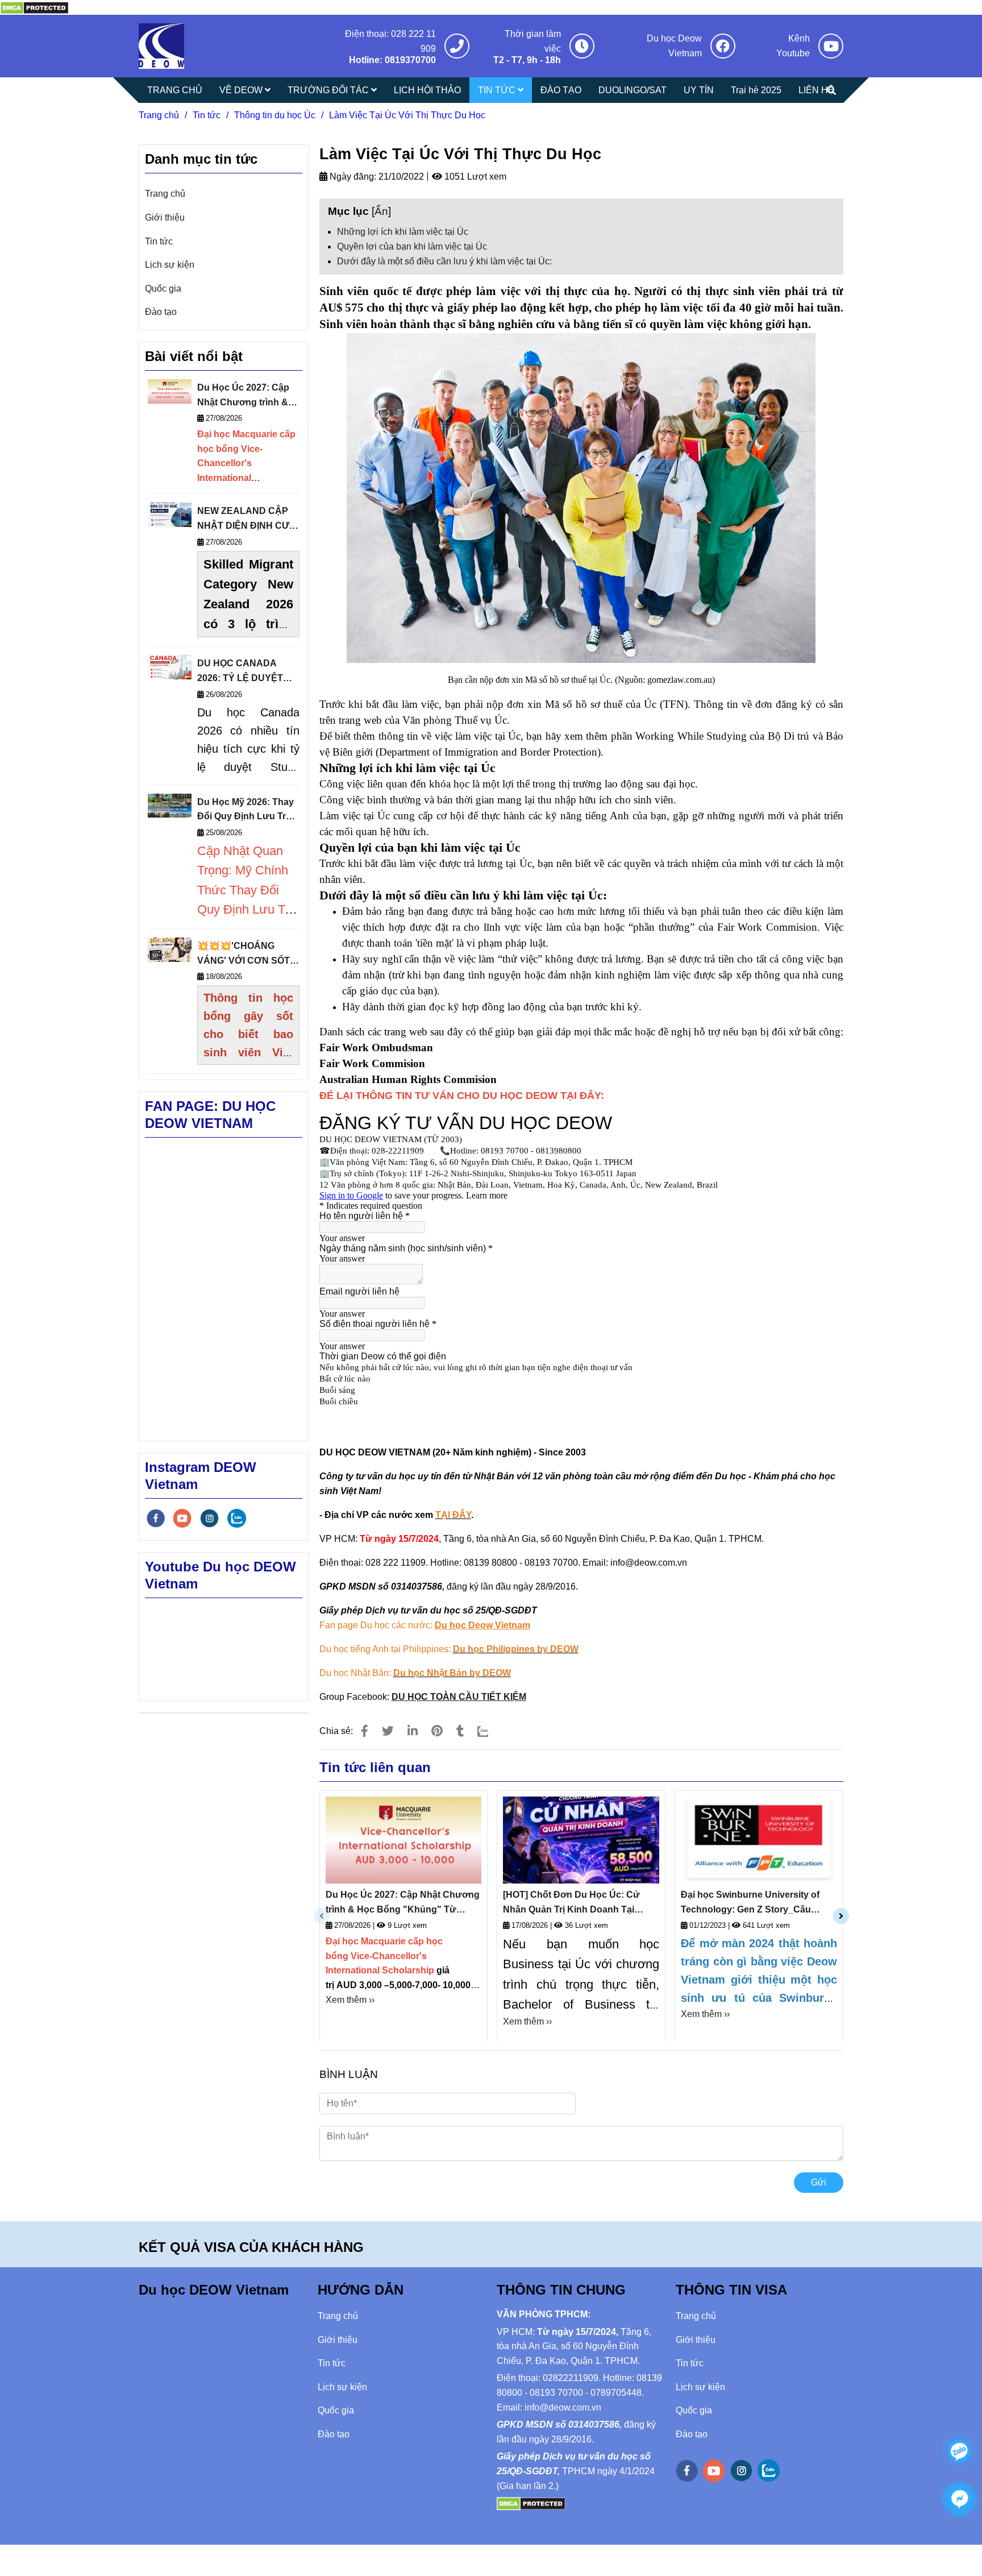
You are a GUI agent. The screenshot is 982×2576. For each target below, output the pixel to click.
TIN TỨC (498, 90)
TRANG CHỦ (175, 90)
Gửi (819, 2182)
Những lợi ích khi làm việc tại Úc (403, 232)
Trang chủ (159, 115)
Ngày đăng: (352, 177)
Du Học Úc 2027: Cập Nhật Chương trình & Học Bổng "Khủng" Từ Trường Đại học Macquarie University (403, 1903)
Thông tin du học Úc (275, 115)
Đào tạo (161, 312)
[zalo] (237, 1518)
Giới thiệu (165, 217)
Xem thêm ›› (350, 2000)
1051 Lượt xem (474, 177)
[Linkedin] (413, 1731)
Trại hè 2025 (756, 90)
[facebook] (156, 1518)
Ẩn (381, 211)
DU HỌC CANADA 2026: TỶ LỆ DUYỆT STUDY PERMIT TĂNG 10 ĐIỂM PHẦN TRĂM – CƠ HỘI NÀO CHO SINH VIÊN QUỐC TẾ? (247, 672)
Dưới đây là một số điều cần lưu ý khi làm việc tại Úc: (444, 261)
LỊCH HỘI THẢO (427, 90)
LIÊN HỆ (816, 90)
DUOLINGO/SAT (633, 90)
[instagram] (209, 1518)
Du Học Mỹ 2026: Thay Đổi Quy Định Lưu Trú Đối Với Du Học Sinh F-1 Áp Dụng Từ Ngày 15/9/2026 (247, 810)
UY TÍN (699, 90)
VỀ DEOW (242, 90)
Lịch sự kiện (170, 265)
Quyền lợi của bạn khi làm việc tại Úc (412, 246)
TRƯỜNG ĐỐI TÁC (329, 90)
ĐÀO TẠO (561, 90)
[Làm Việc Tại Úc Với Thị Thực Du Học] (34, 7)
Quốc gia (163, 289)
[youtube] (182, 1518)
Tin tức (207, 115)
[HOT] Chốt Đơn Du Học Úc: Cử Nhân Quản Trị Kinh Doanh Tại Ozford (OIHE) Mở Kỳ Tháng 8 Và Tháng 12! (573, 1903)
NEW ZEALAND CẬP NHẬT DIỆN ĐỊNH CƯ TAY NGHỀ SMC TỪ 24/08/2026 (243, 519)
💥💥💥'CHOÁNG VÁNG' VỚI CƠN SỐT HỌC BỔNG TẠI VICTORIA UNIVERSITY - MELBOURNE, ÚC (248, 954)
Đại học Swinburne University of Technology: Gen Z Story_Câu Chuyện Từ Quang (750, 1903)
